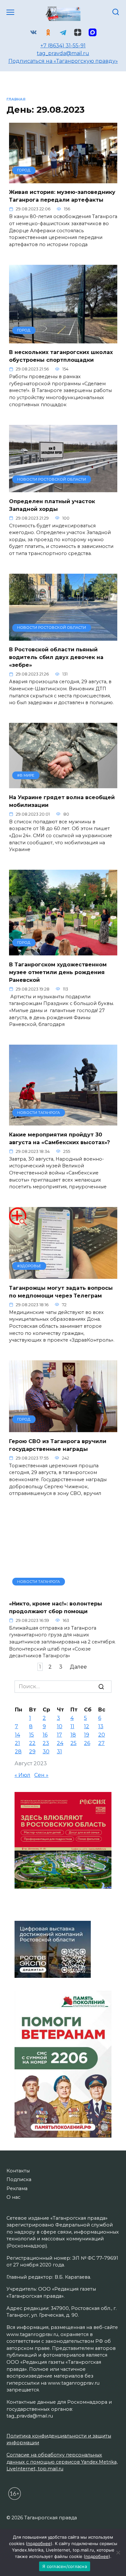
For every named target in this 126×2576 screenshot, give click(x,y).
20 (102, 1735)
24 (60, 1743)
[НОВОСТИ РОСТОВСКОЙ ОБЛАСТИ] (63, 488)
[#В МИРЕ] (63, 784)
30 (46, 1752)
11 (72, 1726)
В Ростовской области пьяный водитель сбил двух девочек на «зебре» (56, 657)
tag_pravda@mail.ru (63, 53)
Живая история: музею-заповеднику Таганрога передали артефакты (62, 196)
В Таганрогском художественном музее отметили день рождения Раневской (58, 972)
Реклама (17, 2188)
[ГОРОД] (63, 179)
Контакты (18, 2171)
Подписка (19, 2179)
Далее (78, 1667)
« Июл (22, 1775)
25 (73, 1743)
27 (101, 1743)
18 (73, 1735)
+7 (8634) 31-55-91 (63, 46)
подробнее (39, 2543)
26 (87, 1743)
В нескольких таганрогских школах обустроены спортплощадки (61, 356)
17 (59, 1735)
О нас (13, 2197)
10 (60, 1726)
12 (87, 1726)
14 (17, 1735)
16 (45, 1735)
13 (101, 1726)
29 (32, 1752)
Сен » (41, 1775)
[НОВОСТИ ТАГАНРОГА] (63, 1121)
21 (17, 1743)
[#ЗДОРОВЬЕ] (63, 1275)
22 (32, 1743)
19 (87, 1735)
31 (59, 1752)
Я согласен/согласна (65, 2566)
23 (46, 1743)
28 (18, 1752)
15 (31, 1735)
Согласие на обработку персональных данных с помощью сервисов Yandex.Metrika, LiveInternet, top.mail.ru (62, 2462)
